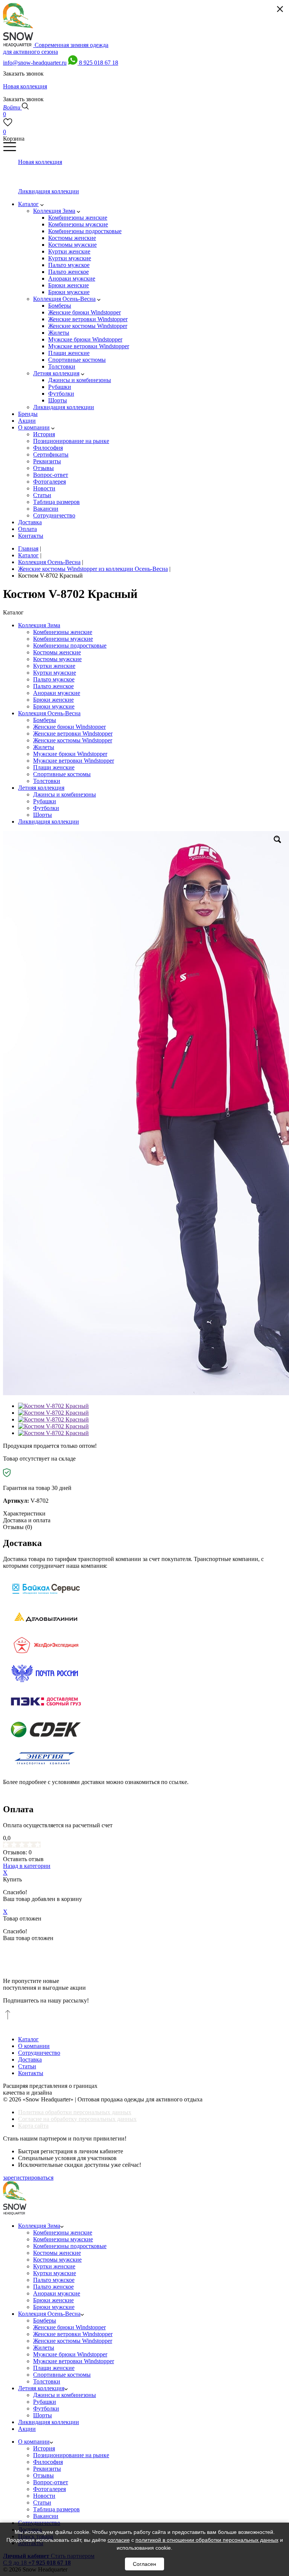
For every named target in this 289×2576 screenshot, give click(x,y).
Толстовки (47, 781)
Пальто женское (53, 686)
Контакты (31, 2073)
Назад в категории (27, 1866)
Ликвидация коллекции (49, 821)
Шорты (43, 815)
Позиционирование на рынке (71, 2455)
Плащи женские (54, 767)
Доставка (30, 2059)
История (44, 2448)
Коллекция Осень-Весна (49, 713)
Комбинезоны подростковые (70, 646)
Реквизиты (47, 2469)
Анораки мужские (57, 693)
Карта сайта (33, 2126)
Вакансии (46, 2516)
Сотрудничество (39, 2053)
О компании (34, 2046)
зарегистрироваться (28, 2178)
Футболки (46, 808)
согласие (119, 2540)
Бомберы (45, 720)
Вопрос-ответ (51, 2482)
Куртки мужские (55, 673)
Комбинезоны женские (63, 632)
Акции (27, 2429)
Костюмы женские (57, 652)
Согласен (144, 2564)
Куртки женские (54, 666)
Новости (44, 2496)
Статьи (27, 2066)
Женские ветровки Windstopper (73, 734)
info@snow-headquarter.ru (35, 63)
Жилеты (44, 747)
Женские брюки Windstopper (69, 727)
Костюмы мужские (57, 659)
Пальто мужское (54, 679)
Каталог (28, 2039)
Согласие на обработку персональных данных (77, 2119)
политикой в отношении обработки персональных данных (207, 2540)
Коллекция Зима (39, 625)
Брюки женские (53, 700)
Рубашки (45, 801)
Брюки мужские (54, 706)
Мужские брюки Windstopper (70, 754)
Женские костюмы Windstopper (73, 740)
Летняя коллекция (41, 788)
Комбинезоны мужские (63, 639)
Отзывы (43, 2475)
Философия (48, 2462)
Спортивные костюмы (62, 774)
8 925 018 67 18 (99, 63)
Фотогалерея (49, 2489)
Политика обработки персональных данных (75, 2112)
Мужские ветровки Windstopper (74, 761)
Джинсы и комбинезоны (65, 794)
